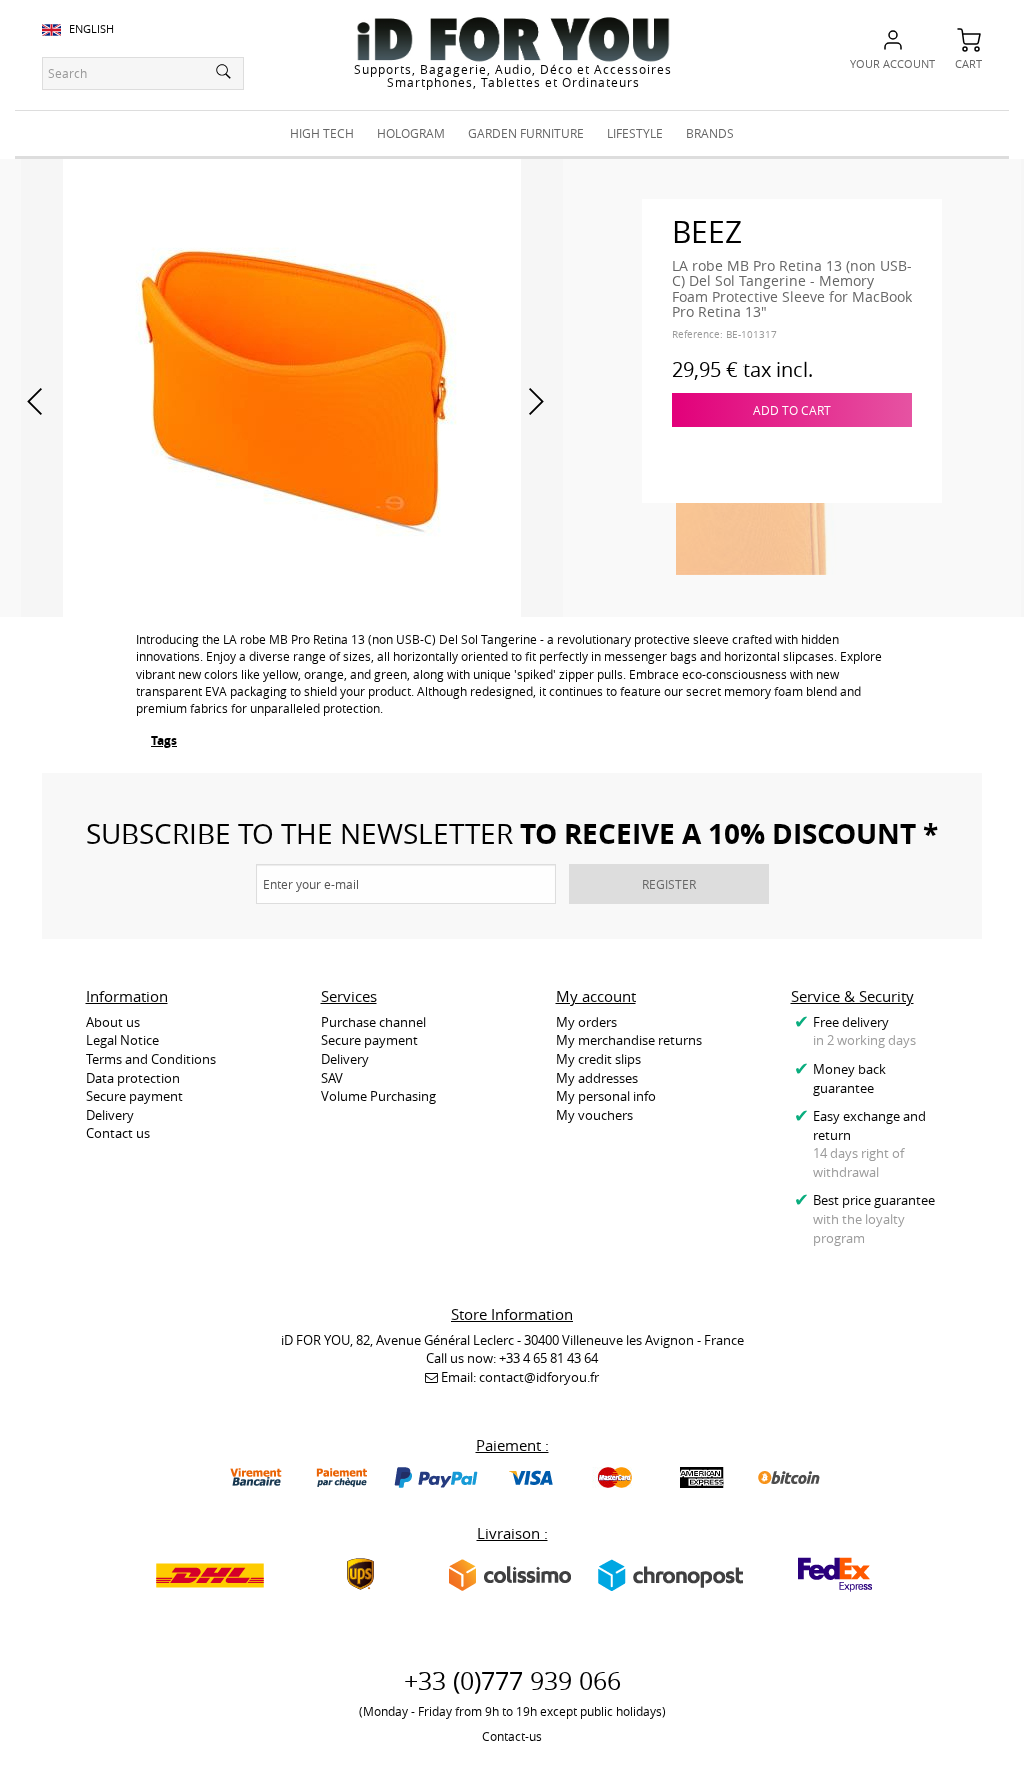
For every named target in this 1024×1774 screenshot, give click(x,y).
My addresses (597, 1078)
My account (596, 996)
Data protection (133, 1078)
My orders (586, 1022)
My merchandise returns (629, 1040)
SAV (332, 1078)
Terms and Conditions (151, 1059)
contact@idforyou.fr (539, 1377)
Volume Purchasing (378, 1096)
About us (113, 1022)
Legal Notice (122, 1040)
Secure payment (134, 1096)
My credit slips (598, 1059)
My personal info (606, 1096)
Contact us (118, 1133)
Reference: (697, 334)
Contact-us (512, 1736)
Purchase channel (373, 1022)
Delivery (110, 1115)
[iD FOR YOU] (513, 39)
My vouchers (594, 1115)
